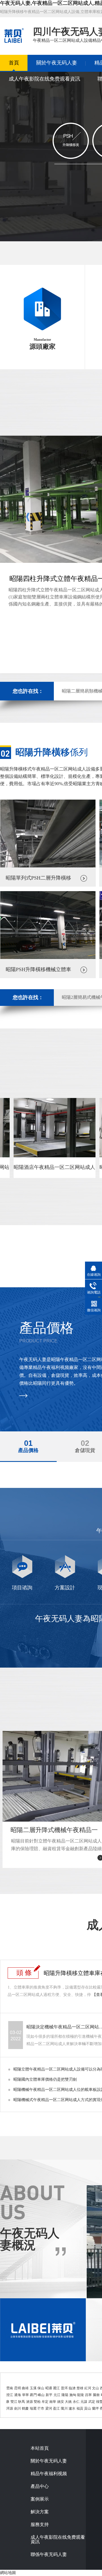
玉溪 (33, 2388)
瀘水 (72, 2408)
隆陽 (65, 2395)
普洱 (64, 2388)
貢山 (88, 2408)
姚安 (61, 2402)
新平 (49, 2395)
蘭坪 (95, 2408)
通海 (18, 2395)
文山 (95, 2388)
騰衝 (96, 2395)
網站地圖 (8, 2573)
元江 (57, 2395)
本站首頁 (40, 2448)
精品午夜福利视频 (49, 2474)
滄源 (29, 2402)
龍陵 (80, 2395)
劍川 (18, 2408)
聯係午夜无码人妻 (49, 2555)
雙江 (14, 2402)
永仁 (76, 2402)
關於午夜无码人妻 (57, 63)
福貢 (80, 2408)
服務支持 (40, 2525)
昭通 (49, 2388)
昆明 (18, 2388)
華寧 (25, 2395)
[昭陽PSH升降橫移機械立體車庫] (48, 958)
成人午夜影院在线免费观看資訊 (44, 79)
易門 (33, 2395)
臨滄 (72, 2388)
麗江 (56, 2388)
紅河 (88, 2388)
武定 (92, 2402)
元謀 (84, 2402)
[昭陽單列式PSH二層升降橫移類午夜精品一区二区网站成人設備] (48, 866)
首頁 (14, 63)
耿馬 (22, 2402)
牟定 (45, 2402)
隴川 (64, 2408)
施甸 (73, 2395)
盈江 (56, 2408)
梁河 (49, 2408)
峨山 (41, 2395)
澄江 (10, 2395)
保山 (41, 2388)
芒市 (41, 2408)
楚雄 (80, 2388)
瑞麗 (33, 2408)
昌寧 (88, 2395)
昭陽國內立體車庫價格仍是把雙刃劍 (45, 2079)
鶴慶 (25, 2408)
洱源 (10, 2408)
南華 (53, 2402)
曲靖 (25, 2388)
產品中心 (40, 2486)
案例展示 (40, 2499)
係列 (52, 752)
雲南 (10, 2388)
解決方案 (40, 2512)
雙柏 (37, 2402)
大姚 (68, 2402)
